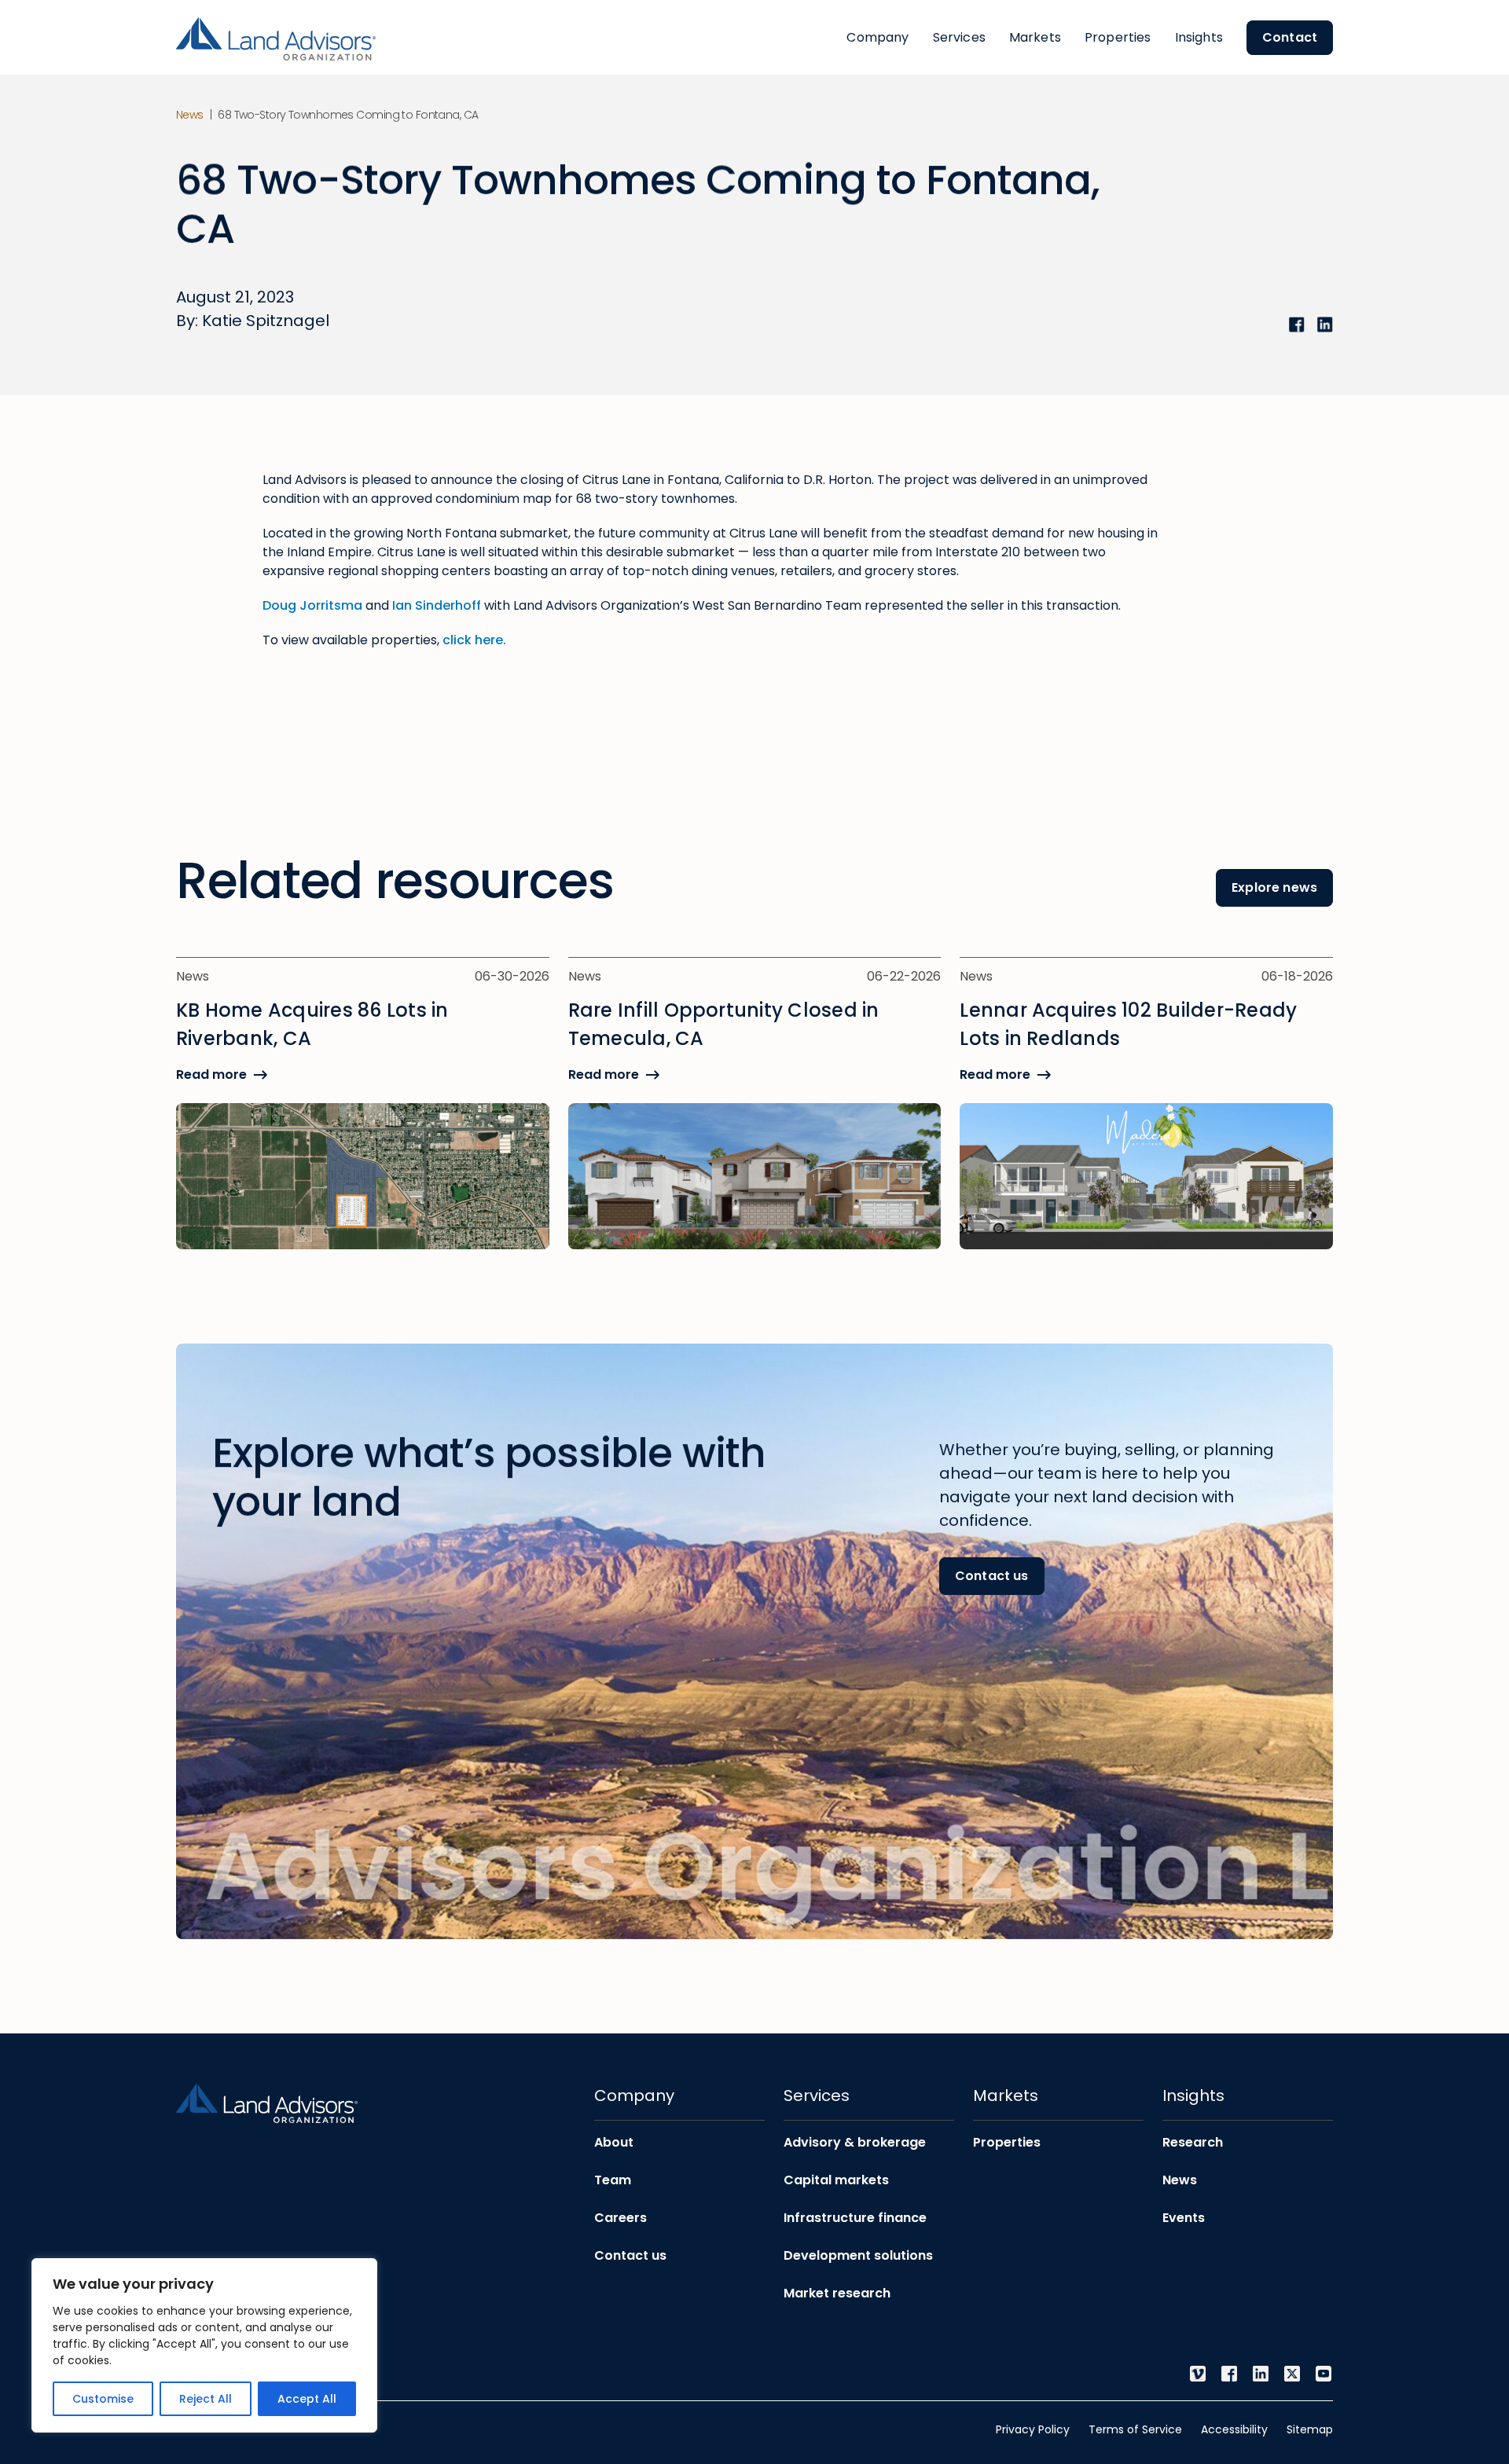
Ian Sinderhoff (437, 605)
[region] (204, 2345)
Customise (103, 2399)
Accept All (307, 2399)
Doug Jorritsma (312, 605)
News (190, 115)
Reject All (206, 2399)
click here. (474, 640)
